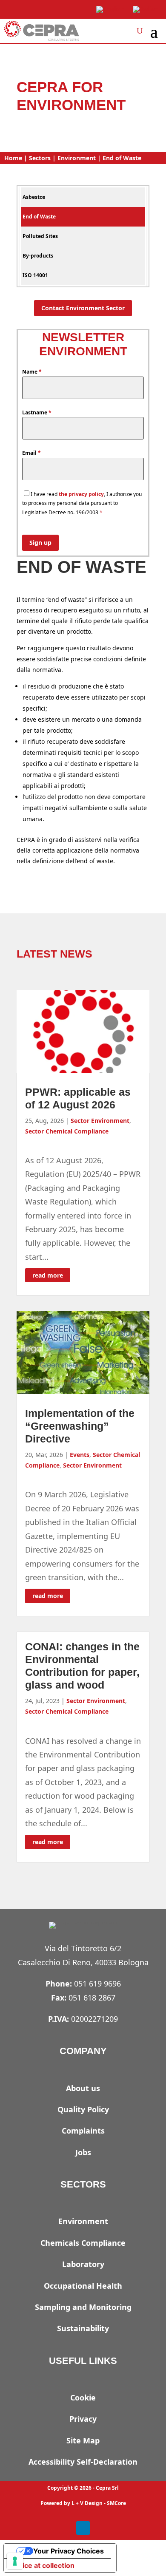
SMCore (116, 2503)
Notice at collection (43, 2565)
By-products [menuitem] (38, 256)
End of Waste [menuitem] (39, 217)
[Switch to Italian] (146, 10)
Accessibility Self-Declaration (83, 2462)
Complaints (83, 2131)
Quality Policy (83, 2109)
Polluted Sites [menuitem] (40, 236)
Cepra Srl (107, 2488)
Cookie (83, 2397)
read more (48, 1275)
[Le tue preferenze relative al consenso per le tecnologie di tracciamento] (15, 2561)
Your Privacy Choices (69, 2551)
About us (83, 2088)
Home (13, 158)
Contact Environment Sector (83, 308)
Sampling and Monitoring (83, 2307)
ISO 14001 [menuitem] (35, 275)
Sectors (40, 158)
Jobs (83, 2152)
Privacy (83, 2419)
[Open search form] (140, 31)
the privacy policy (81, 494)
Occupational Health (83, 2286)
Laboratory (83, 2264)
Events (80, 1455)
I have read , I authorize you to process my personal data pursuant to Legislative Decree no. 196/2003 (82, 503)
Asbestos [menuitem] (34, 197)
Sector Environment (100, 1121)
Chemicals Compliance (83, 2243)
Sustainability (83, 2328)
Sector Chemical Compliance (67, 1131)
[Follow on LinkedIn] (83, 2528)
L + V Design (87, 2503)
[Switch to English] (110, 10)
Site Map (83, 2440)
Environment (77, 158)
